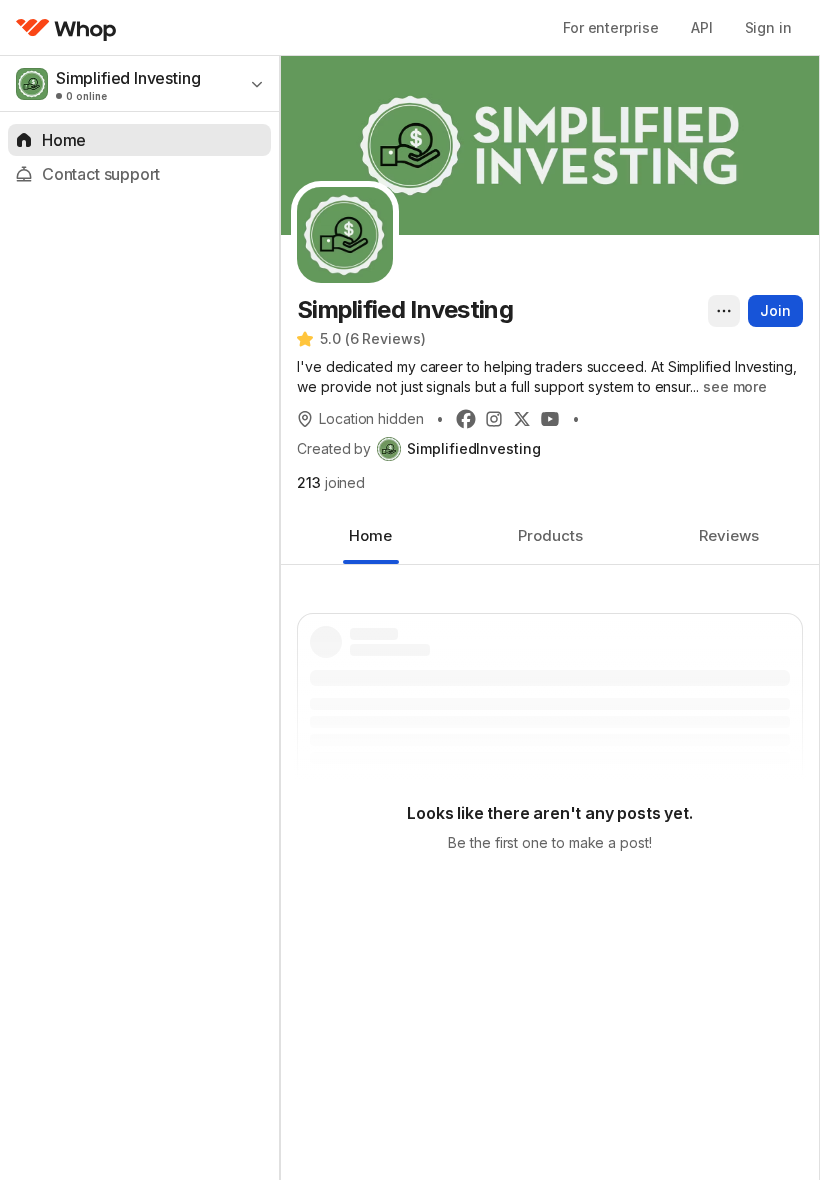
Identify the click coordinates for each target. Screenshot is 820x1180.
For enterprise (611, 27)
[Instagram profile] (494, 419)
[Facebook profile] (466, 419)
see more (735, 386)
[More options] (724, 311)
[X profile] (522, 419)
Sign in (768, 27)
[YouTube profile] (550, 419)
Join (775, 310)
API (702, 27)
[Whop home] (66, 28)
